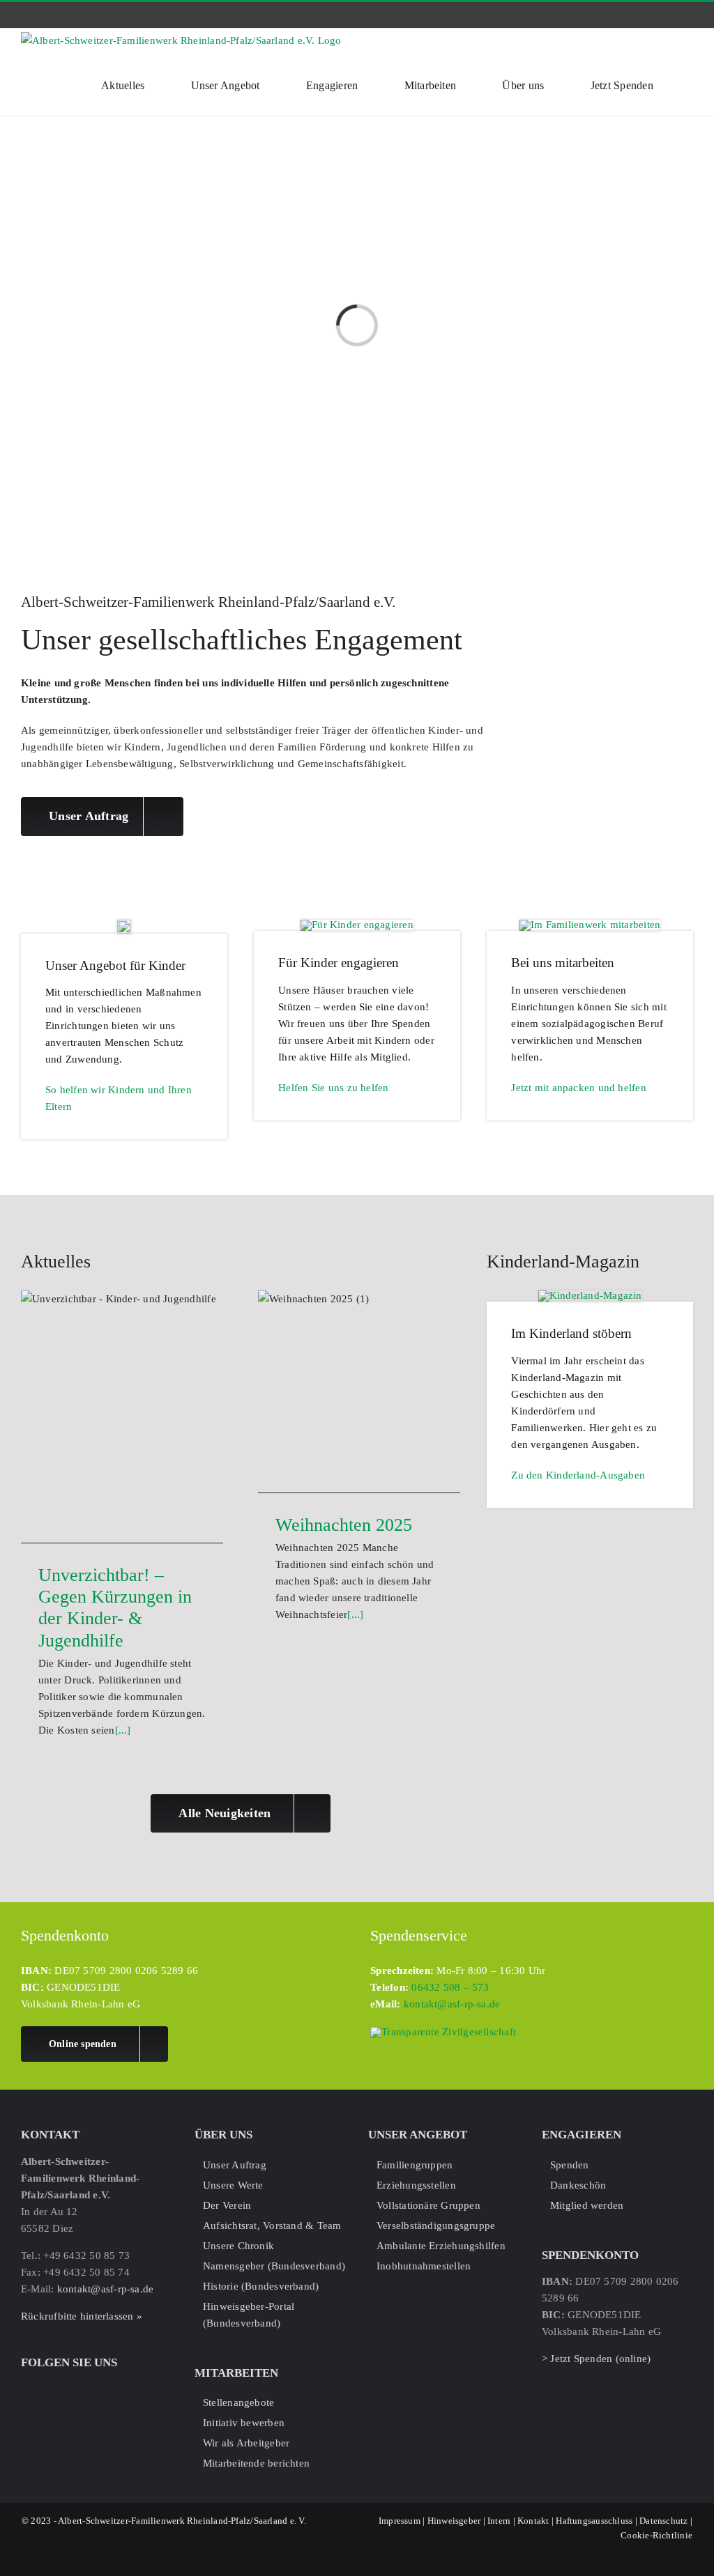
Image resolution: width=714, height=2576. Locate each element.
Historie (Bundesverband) (261, 2286)
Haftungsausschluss (594, 2521)
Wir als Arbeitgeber (246, 2443)
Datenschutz (663, 2521)
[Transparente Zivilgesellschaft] (443, 2032)
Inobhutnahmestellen (424, 2266)
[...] (123, 1730)
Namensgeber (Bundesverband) (274, 2266)
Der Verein (227, 2205)
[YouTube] (70, 2387)
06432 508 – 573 (450, 1987)
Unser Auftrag (235, 2165)
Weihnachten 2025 (344, 1525)
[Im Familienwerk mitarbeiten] (590, 925)
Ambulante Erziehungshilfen (441, 2246)
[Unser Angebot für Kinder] (124, 925)
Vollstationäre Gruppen (428, 2205)
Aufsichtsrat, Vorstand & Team (272, 2226)
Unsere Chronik (238, 2246)
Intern (499, 2521)
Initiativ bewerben (244, 2423)
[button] (689, 84)
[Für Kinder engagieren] (357, 925)
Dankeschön (578, 2185)
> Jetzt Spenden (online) (596, 2359)
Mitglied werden (587, 2205)
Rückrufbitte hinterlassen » (82, 2316)
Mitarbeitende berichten (256, 2463)
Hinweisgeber (454, 2521)
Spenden (570, 2165)
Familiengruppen (415, 2165)
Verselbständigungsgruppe (436, 2226)
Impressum (400, 2521)
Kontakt (533, 2521)
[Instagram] (48, 2387)
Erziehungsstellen (416, 2185)
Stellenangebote (238, 2403)
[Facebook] (26, 2387)
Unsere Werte (233, 2185)
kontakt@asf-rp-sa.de (452, 2004)
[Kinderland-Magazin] (590, 1295)
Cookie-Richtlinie (656, 2535)
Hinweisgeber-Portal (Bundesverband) (249, 2315)
